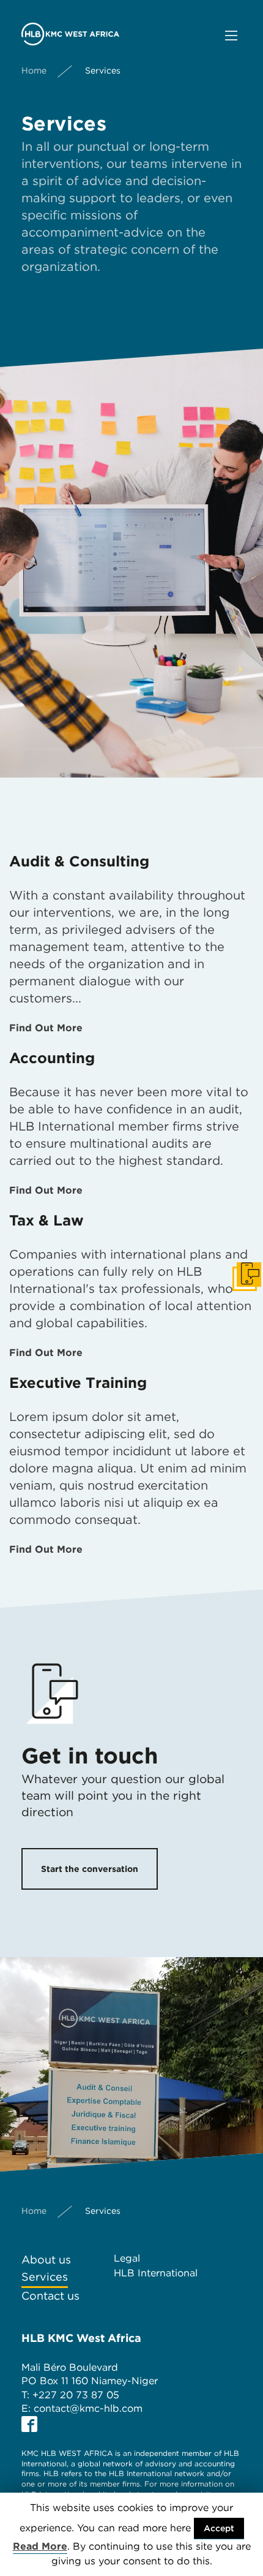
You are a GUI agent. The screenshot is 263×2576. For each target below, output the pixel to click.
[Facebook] (29, 2424)
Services (45, 2277)
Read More (40, 2546)
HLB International (156, 2273)
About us (46, 2260)
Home (34, 70)
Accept (219, 2528)
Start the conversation (90, 1869)
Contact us (50, 2296)
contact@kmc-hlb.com (88, 2408)
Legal (127, 2258)
